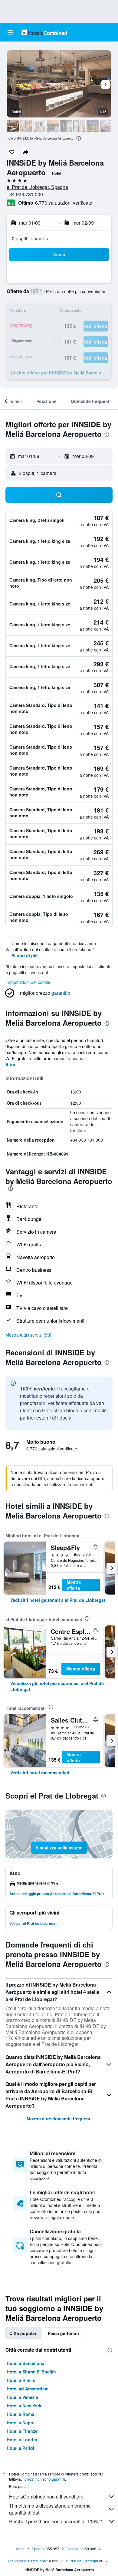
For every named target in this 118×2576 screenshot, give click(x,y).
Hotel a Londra (22, 2439)
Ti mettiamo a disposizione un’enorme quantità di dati (50, 2509)
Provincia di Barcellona (27, 2561)
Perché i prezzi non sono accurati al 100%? (56, 2521)
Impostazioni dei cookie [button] (28, 982)
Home (20, 2549)
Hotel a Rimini (21, 2380)
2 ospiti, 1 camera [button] (31, 238)
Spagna (38, 2549)
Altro (10, 1064)
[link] (58, 1600)
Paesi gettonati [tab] (63, 2333)
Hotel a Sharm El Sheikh (31, 2372)
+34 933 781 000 (25, 194)
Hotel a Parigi (20, 2448)
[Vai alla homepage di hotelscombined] (44, 32)
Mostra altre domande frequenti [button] (59, 2119)
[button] (10, 32)
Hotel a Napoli (21, 2423)
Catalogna (75, 2549)
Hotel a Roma (20, 2414)
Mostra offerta (74, 1585)
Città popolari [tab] (23, 2333)
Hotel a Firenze (22, 2431)
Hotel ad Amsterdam (28, 2389)
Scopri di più (25, 955)
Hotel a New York (24, 2406)
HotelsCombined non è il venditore (46, 2497)
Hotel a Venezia (22, 2397)
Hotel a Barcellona (26, 2363)
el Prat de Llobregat (82, 2561)
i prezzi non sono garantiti (44, 2479)
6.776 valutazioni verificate (64, 203)
